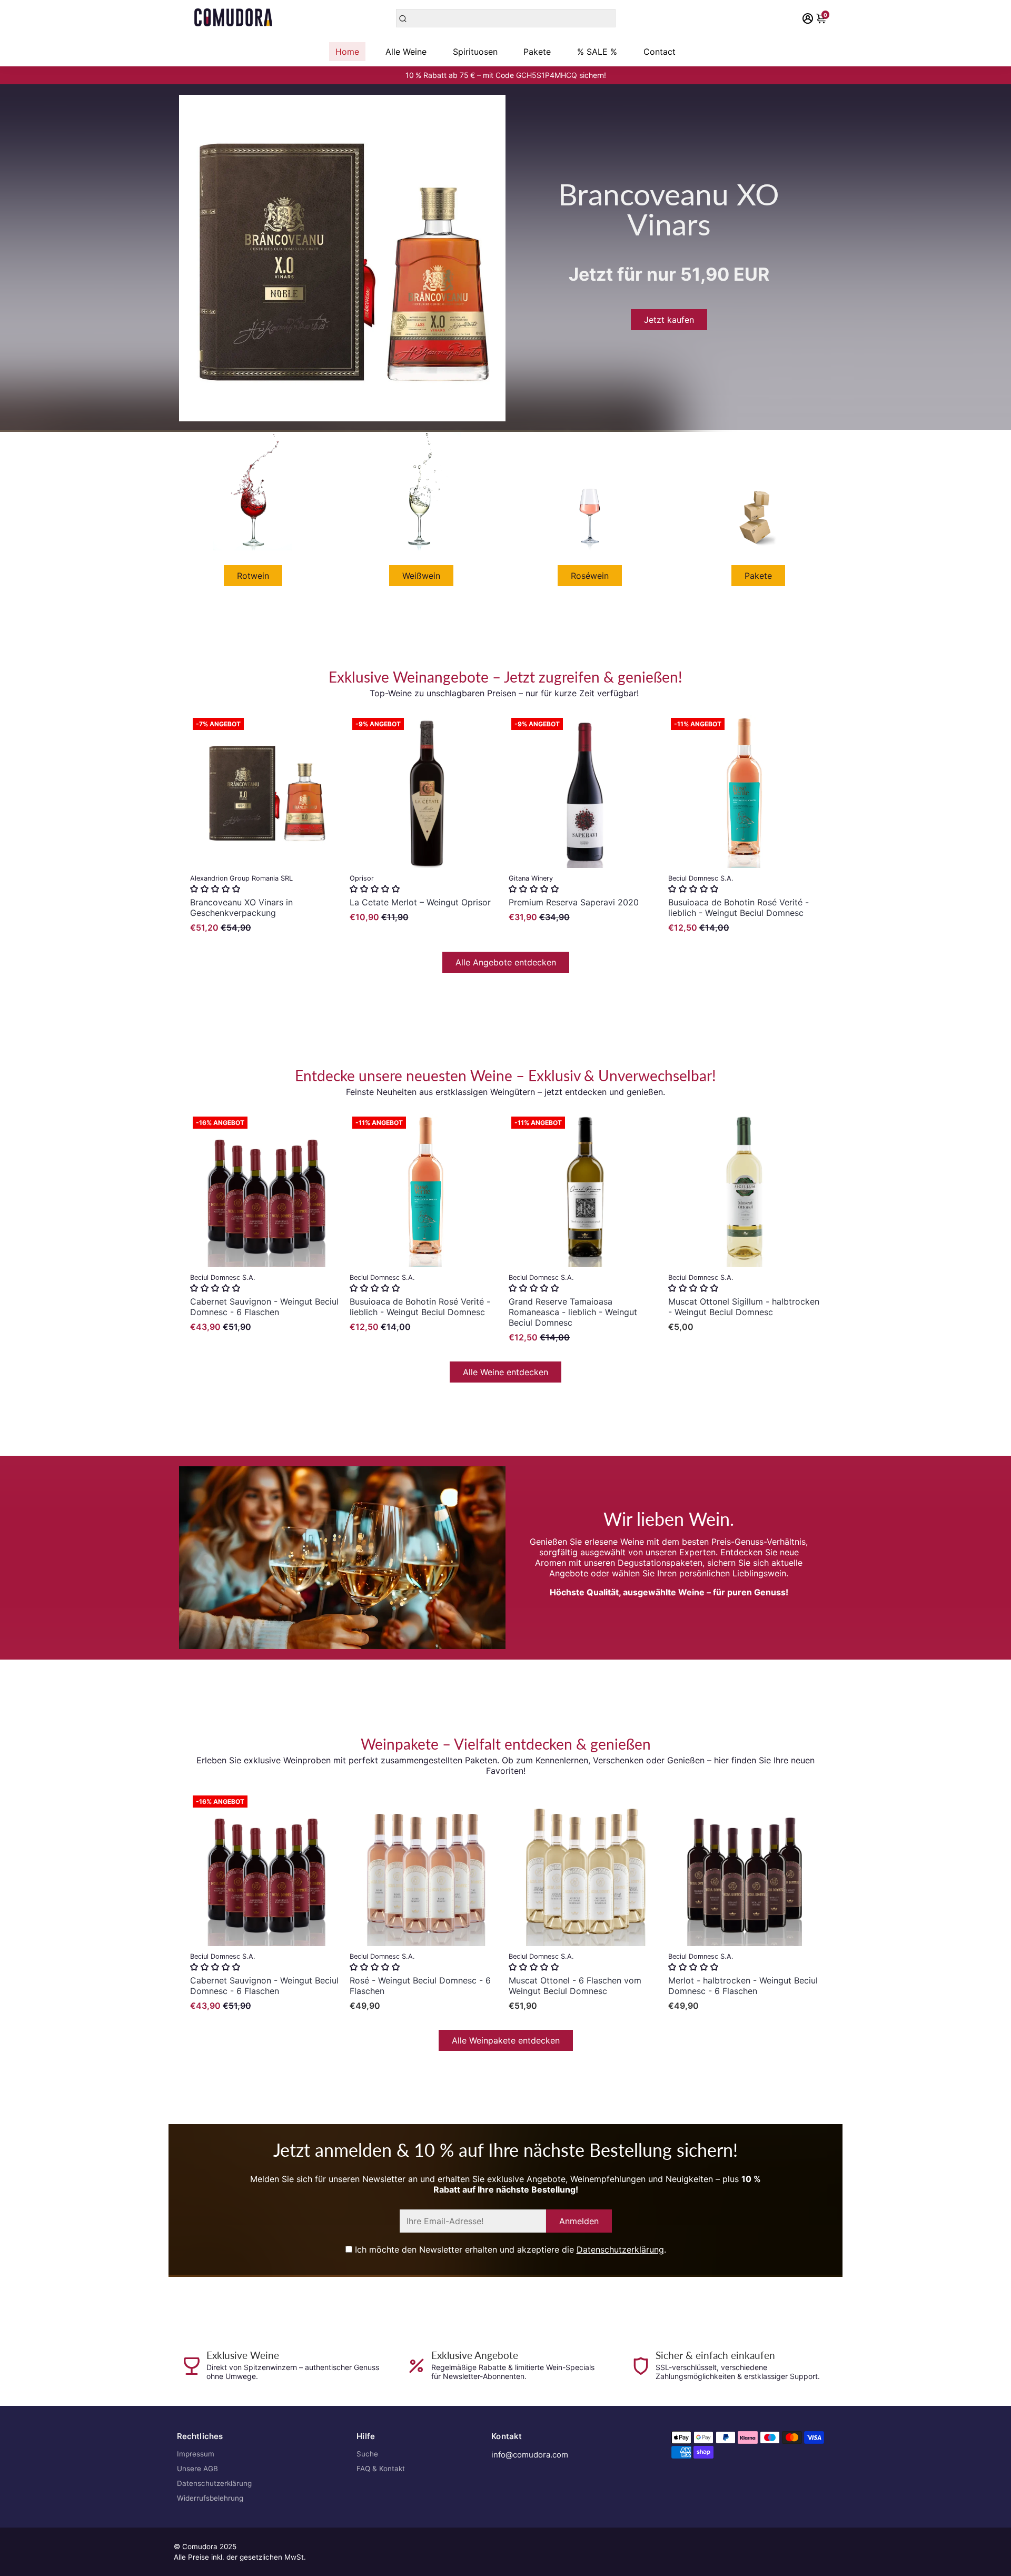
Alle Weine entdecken (506, 1372)
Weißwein (421, 576)
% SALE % (597, 52)
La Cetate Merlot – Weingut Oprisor (420, 902)
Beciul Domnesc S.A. (701, 878)
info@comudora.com (530, 2455)
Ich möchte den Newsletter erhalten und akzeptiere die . (509, 2249)
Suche (367, 2454)
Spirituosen (475, 52)
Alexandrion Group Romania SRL (241, 878)
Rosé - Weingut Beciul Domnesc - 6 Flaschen (420, 1986)
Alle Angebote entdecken (506, 962)
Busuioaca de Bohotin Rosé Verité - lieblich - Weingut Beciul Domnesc (739, 907)
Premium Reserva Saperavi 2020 (574, 902)
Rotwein (253, 576)
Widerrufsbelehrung (210, 2498)
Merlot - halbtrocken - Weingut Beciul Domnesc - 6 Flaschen (743, 1986)
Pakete (537, 52)
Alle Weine (406, 52)
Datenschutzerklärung (620, 2249)
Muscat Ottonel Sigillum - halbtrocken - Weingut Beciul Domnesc (744, 1307)
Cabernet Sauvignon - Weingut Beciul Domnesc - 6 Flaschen (264, 1307)
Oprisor (362, 878)
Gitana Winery (531, 878)
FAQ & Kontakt (381, 2469)
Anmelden (579, 2221)
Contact (660, 52)
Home (347, 52)
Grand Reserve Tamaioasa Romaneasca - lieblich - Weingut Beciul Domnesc (573, 1312)
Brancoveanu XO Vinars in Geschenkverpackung (241, 907)
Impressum (196, 2454)
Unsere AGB (197, 2469)
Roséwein (590, 576)
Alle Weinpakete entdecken (506, 2040)
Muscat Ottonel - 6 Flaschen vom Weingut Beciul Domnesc (575, 1986)
